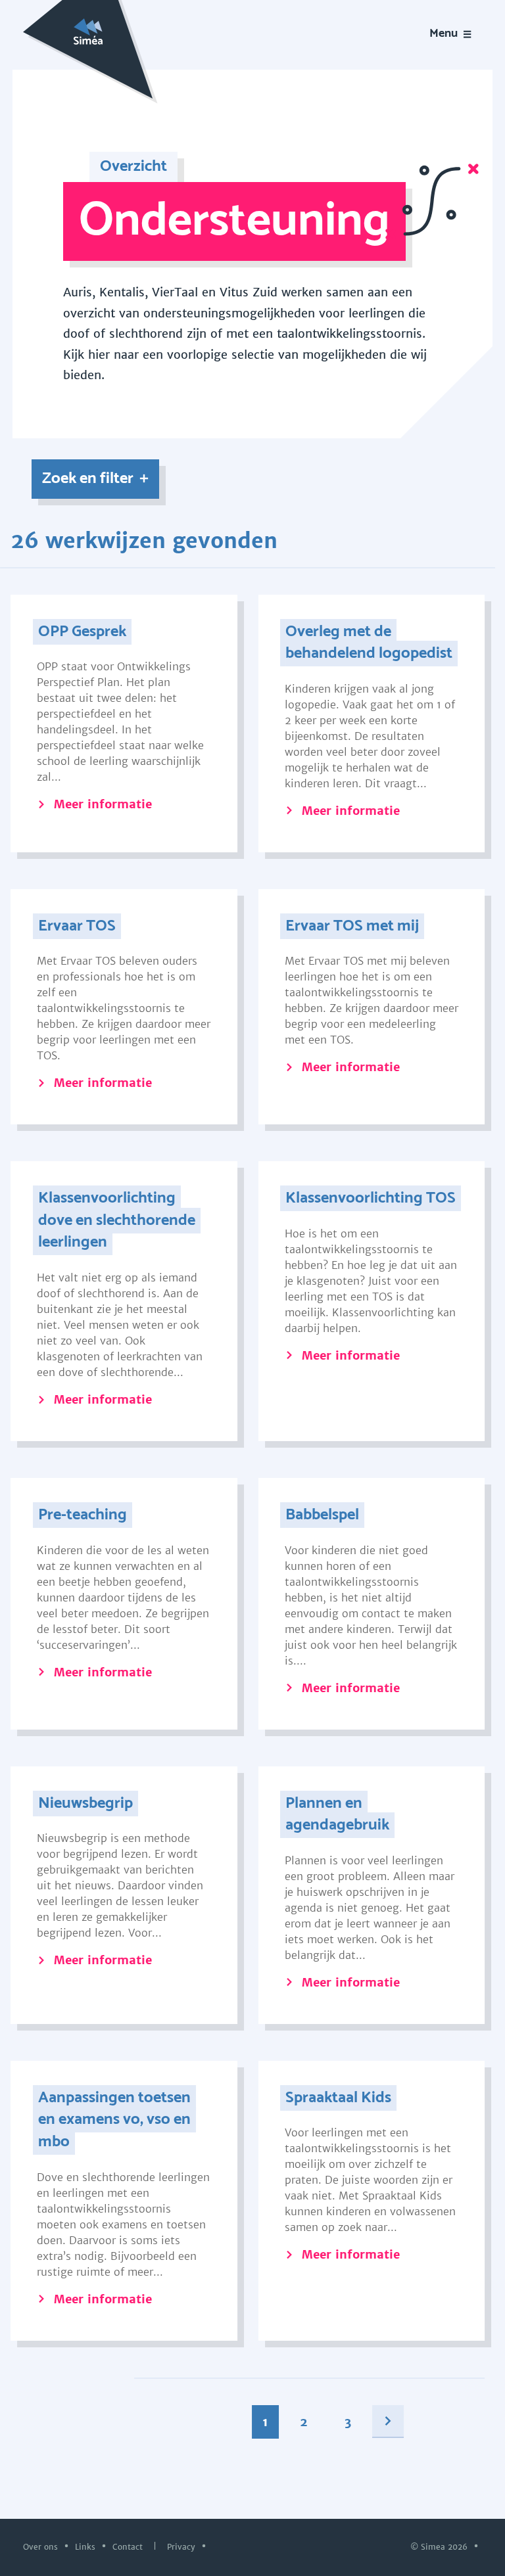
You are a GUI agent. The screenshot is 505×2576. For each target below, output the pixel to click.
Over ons (42, 2546)
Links (86, 2546)
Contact (129, 2546)
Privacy (182, 2546)
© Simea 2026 (440, 2546)
